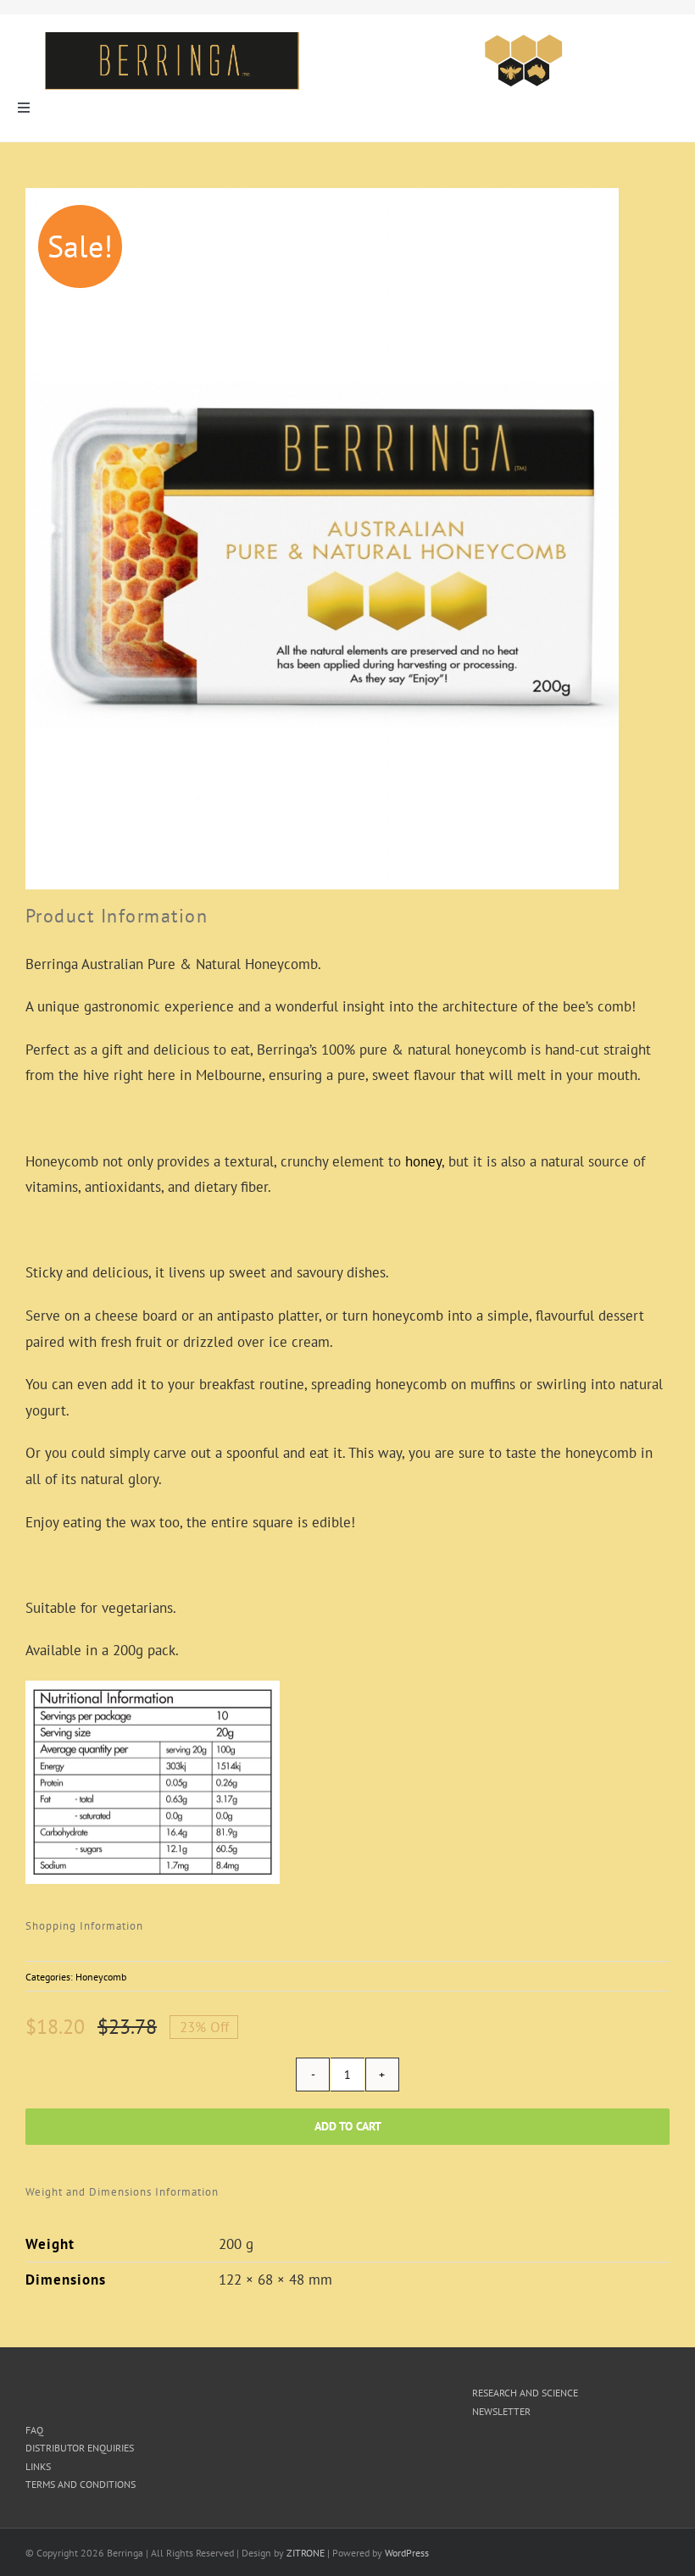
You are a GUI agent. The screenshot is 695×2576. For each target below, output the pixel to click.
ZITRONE (306, 2553)
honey (423, 1161)
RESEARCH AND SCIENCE (525, 2393)
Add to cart (348, 2126)
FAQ (34, 2430)
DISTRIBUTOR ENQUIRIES (80, 2448)
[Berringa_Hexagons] (524, 38)
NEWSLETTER (501, 2411)
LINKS (38, 2466)
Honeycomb (101, 1977)
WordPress (407, 2553)
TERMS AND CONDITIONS (81, 2484)
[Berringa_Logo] (172, 39)
